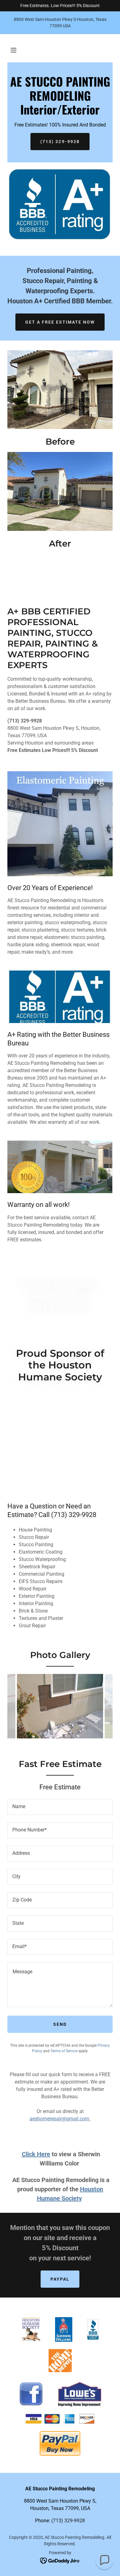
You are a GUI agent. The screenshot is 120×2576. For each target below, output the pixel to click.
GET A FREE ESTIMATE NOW (60, 322)
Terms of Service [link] (64, 2051)
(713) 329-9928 (60, 142)
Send (60, 2024)
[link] (60, 113)
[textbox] (60, 1807)
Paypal (60, 2279)
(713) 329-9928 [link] (68, 2521)
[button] (14, 50)
